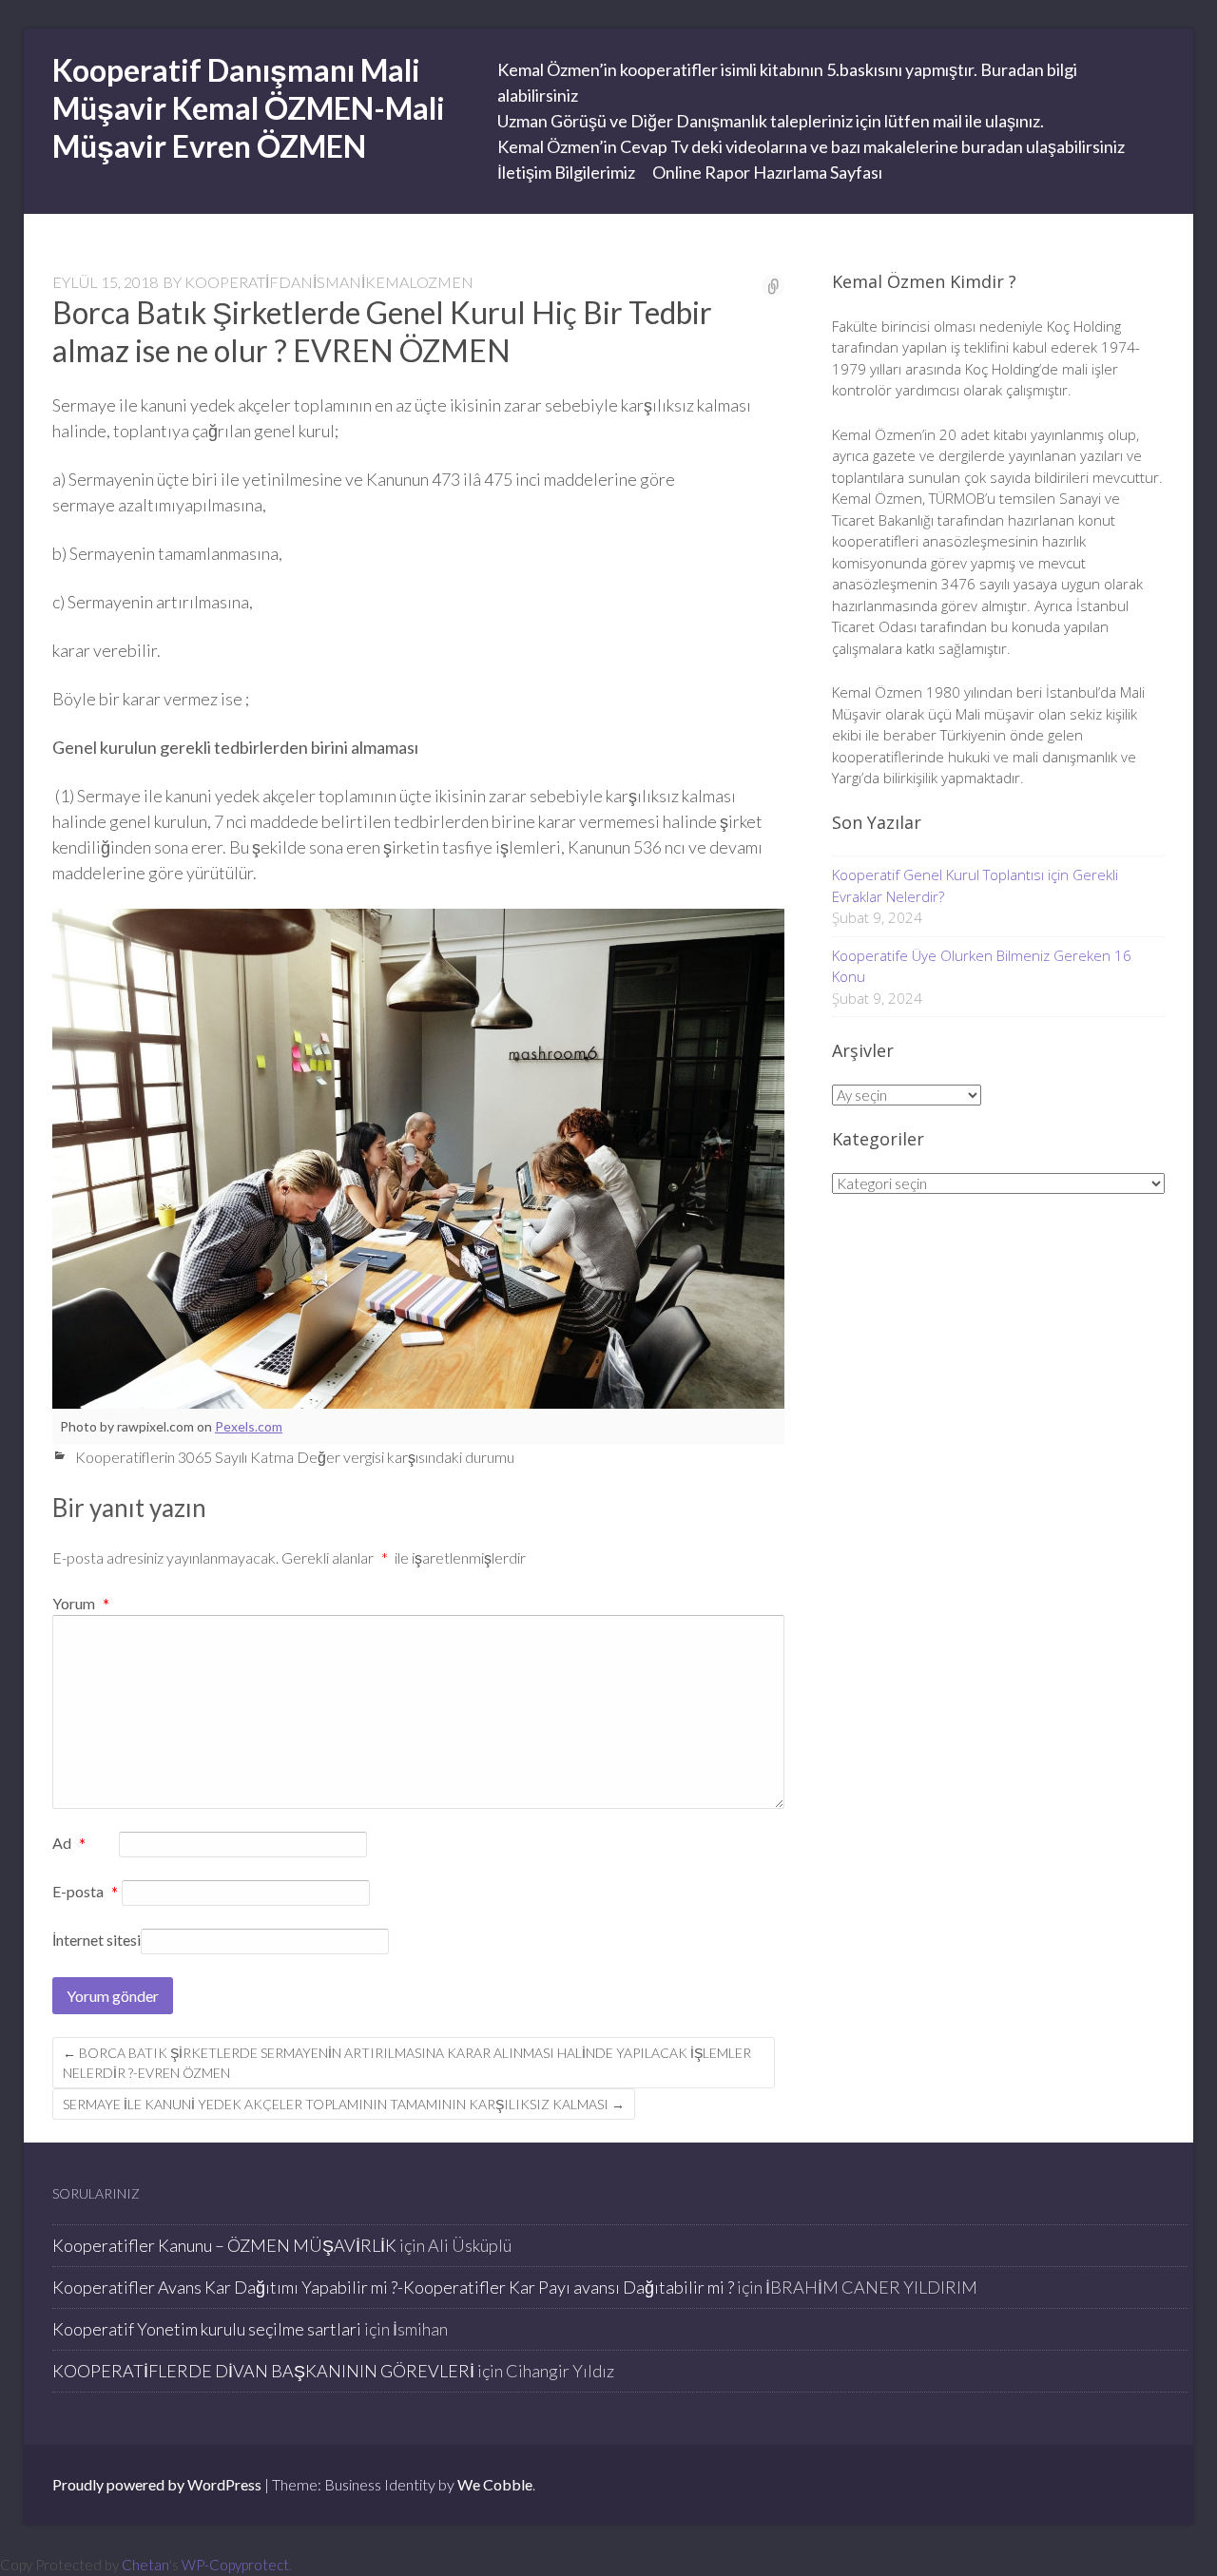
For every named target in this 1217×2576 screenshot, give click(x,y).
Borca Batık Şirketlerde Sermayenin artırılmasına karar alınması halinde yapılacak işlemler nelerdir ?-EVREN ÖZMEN (407, 2063)
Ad (69, 1844)
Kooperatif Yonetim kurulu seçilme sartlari (207, 2329)
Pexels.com (249, 1426)
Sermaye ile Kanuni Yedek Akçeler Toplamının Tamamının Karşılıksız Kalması (344, 2104)
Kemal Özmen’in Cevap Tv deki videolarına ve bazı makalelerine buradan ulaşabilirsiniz (811, 146)
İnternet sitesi (97, 1940)
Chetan (145, 2565)
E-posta (85, 1893)
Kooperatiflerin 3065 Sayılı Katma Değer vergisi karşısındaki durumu (295, 1457)
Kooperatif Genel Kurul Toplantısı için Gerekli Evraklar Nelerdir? (975, 885)
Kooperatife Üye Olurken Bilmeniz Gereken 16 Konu (982, 966)
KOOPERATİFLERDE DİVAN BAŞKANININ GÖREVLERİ (263, 2371)
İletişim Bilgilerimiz (566, 172)
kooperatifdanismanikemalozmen (329, 282)
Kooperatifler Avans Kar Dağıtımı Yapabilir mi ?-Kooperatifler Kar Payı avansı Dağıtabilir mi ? (393, 2287)
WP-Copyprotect (235, 2565)
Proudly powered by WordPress (157, 2484)
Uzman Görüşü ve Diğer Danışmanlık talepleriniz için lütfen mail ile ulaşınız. (771, 121)
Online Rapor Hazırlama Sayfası (767, 172)
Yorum (81, 1603)
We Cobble (495, 2484)
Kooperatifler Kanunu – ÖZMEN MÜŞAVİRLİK (224, 2245)
